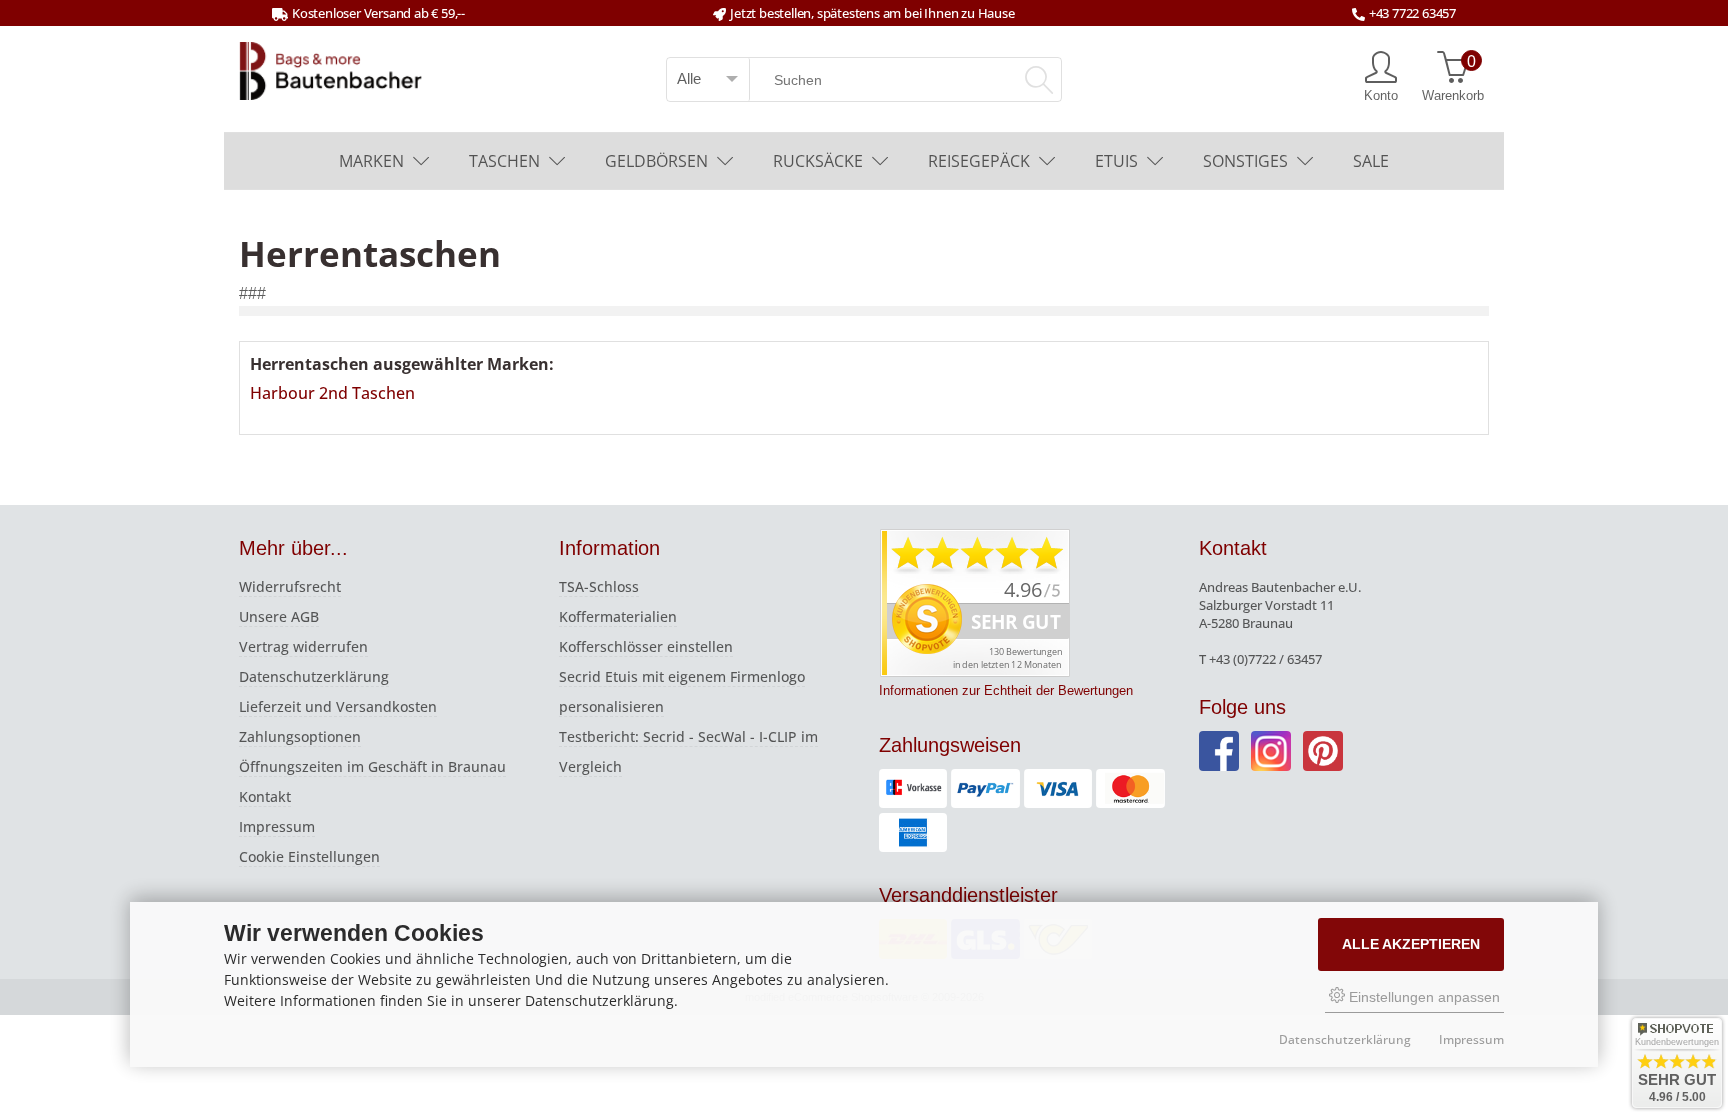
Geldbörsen (656, 161)
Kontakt (265, 796)
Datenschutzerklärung (314, 676)
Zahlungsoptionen (300, 736)
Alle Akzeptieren (1411, 944)
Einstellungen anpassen (1422, 997)
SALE (1371, 161)
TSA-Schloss (599, 586)
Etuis (1116, 161)
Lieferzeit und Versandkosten (338, 706)
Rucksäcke (818, 161)
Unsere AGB (279, 616)
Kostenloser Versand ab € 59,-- (378, 13)
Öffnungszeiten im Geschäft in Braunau (372, 766)
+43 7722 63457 (1412, 13)
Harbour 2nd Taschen (332, 393)
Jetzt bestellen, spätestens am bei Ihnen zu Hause (872, 13)
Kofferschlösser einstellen (646, 646)
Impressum (277, 826)
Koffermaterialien (618, 616)
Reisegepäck (979, 161)
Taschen (504, 161)
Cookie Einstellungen (309, 856)
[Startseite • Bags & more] (330, 69)
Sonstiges (1245, 161)
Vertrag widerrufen (303, 646)
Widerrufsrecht (290, 586)
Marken (371, 161)
